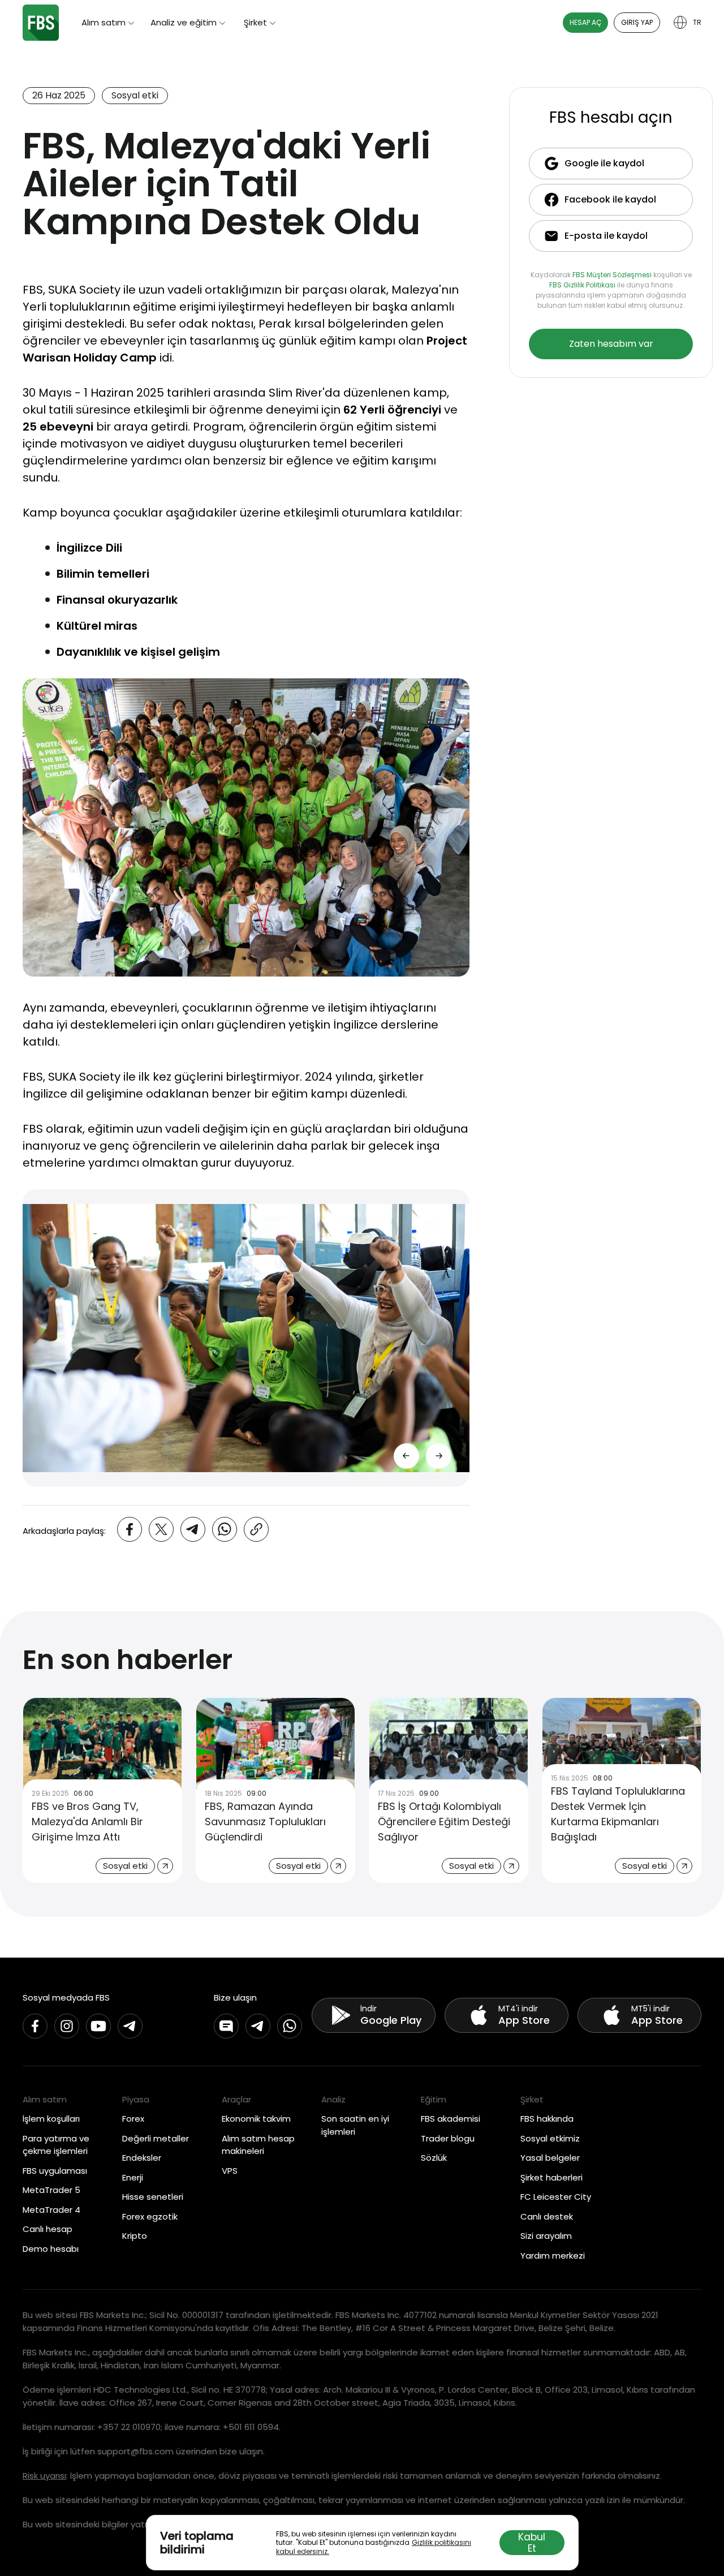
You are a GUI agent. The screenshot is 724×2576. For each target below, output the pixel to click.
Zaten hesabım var (611, 344)
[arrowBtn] (439, 1456)
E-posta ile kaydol (606, 236)
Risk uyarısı (44, 2476)
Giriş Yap (637, 22)
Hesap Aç (585, 22)
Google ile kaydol (604, 163)
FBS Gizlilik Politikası (582, 285)
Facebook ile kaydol (610, 199)
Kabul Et (532, 2543)
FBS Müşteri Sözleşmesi (612, 275)
